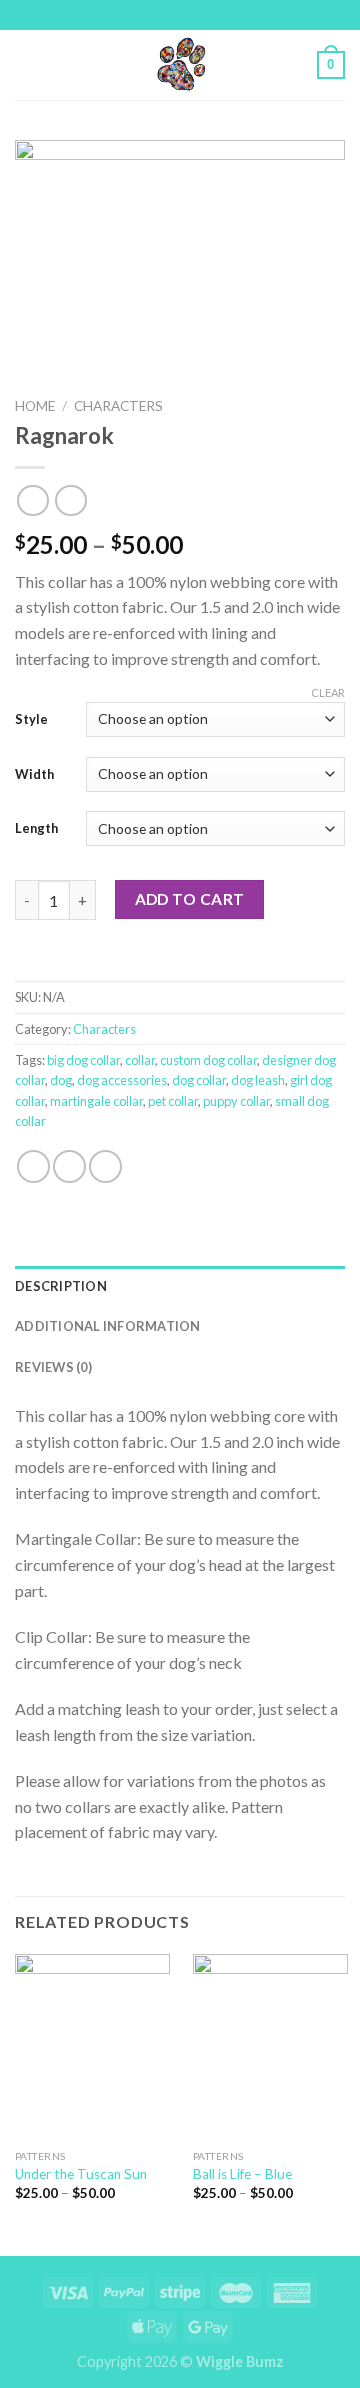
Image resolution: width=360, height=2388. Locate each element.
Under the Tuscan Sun (81, 2174)
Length (36, 828)
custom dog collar (208, 1060)
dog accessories (122, 1080)
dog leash (258, 1080)
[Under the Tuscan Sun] (92, 2047)
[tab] (180, 1286)
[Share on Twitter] (69, 1166)
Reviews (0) (53, 1367)
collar (140, 1060)
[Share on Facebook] (33, 1166)
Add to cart (190, 899)
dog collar (199, 1080)
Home (35, 406)
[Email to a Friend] (105, 1166)
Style (31, 719)
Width (34, 774)
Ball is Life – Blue (242, 2174)
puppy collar (236, 1101)
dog (61, 1080)
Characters (118, 406)
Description (61, 1286)
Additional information (108, 1326)
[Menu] (27, 64)
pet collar (173, 1101)
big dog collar (83, 1060)
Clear (328, 692)
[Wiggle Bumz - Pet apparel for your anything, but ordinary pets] (180, 65)
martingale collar (96, 1101)
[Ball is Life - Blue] (270, 2047)
